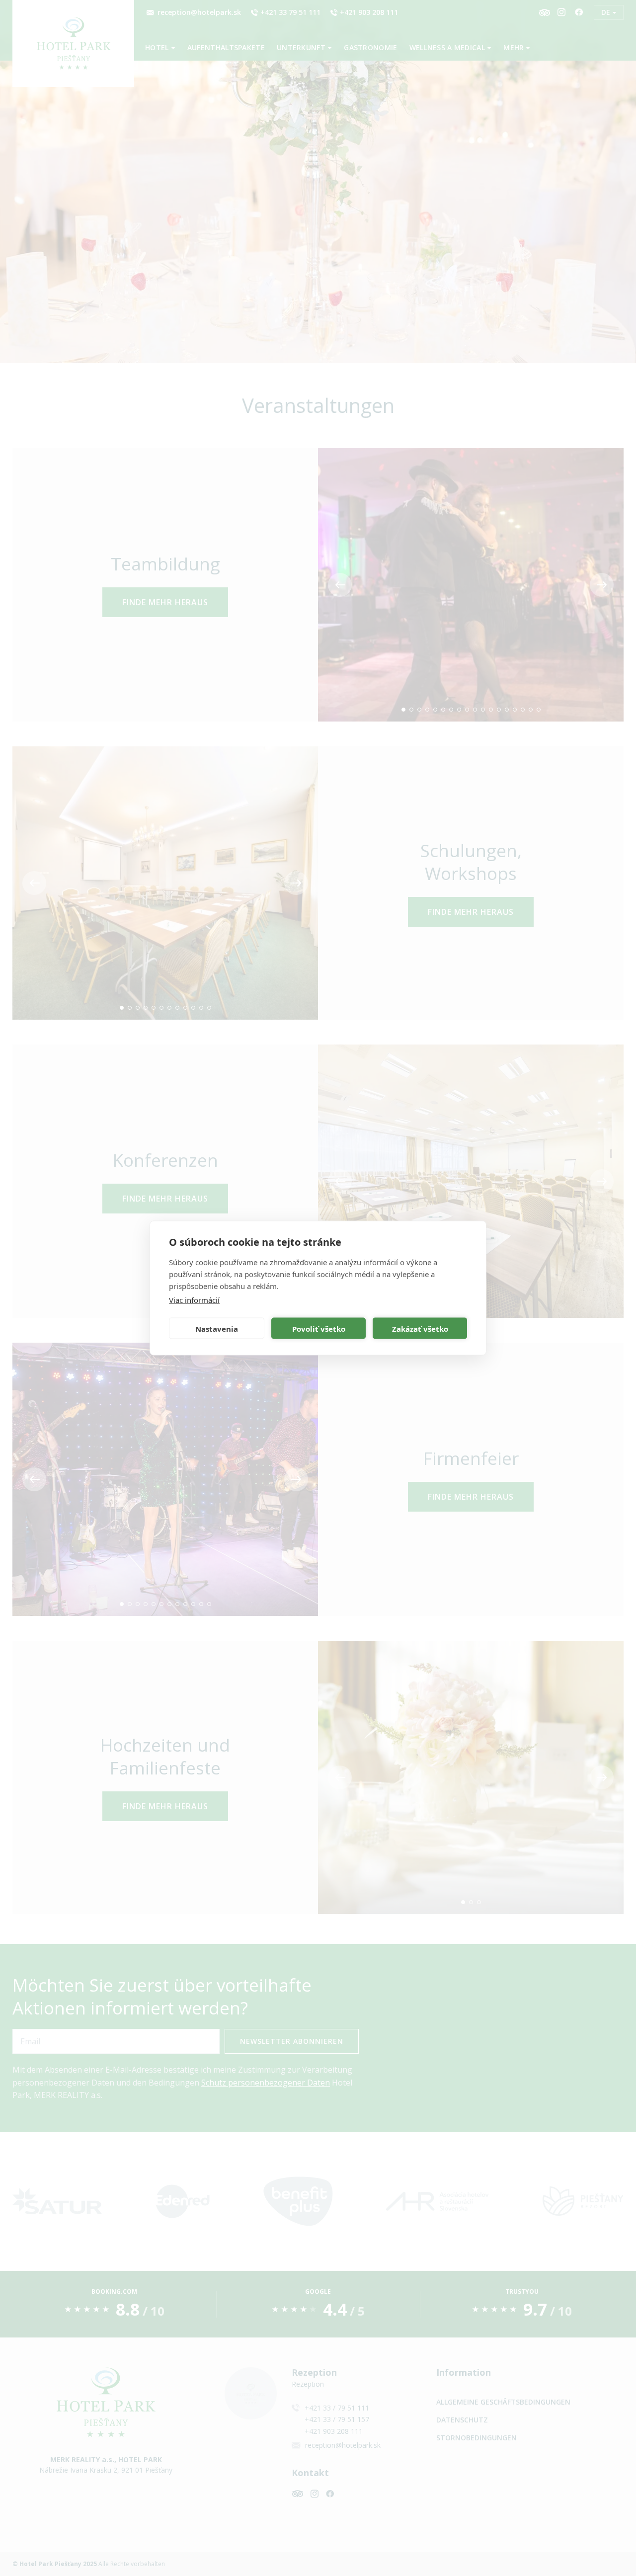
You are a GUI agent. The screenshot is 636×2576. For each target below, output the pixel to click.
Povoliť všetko (319, 1328)
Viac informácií (194, 1300)
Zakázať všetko (420, 1328)
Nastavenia (217, 1328)
